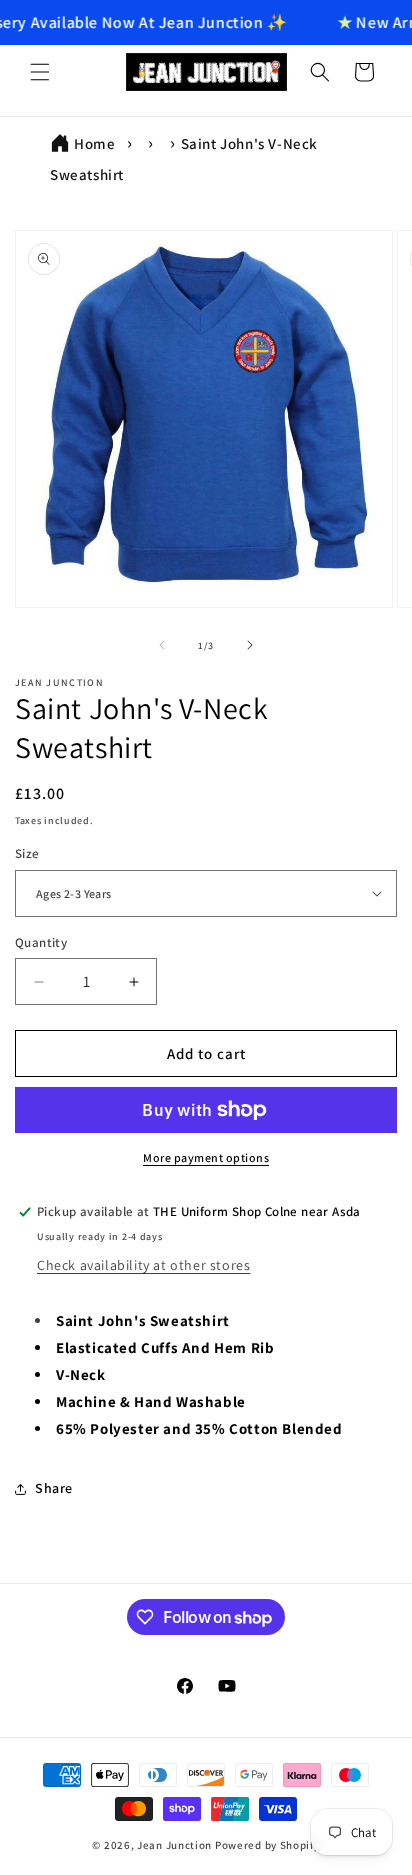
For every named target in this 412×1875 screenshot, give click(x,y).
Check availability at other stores (143, 1265)
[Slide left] (162, 645)
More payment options (206, 1157)
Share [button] (54, 1488)
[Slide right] (250, 645)
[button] (40, 72)
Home (94, 143)
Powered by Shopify (267, 1845)
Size (27, 853)
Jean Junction (174, 1845)
